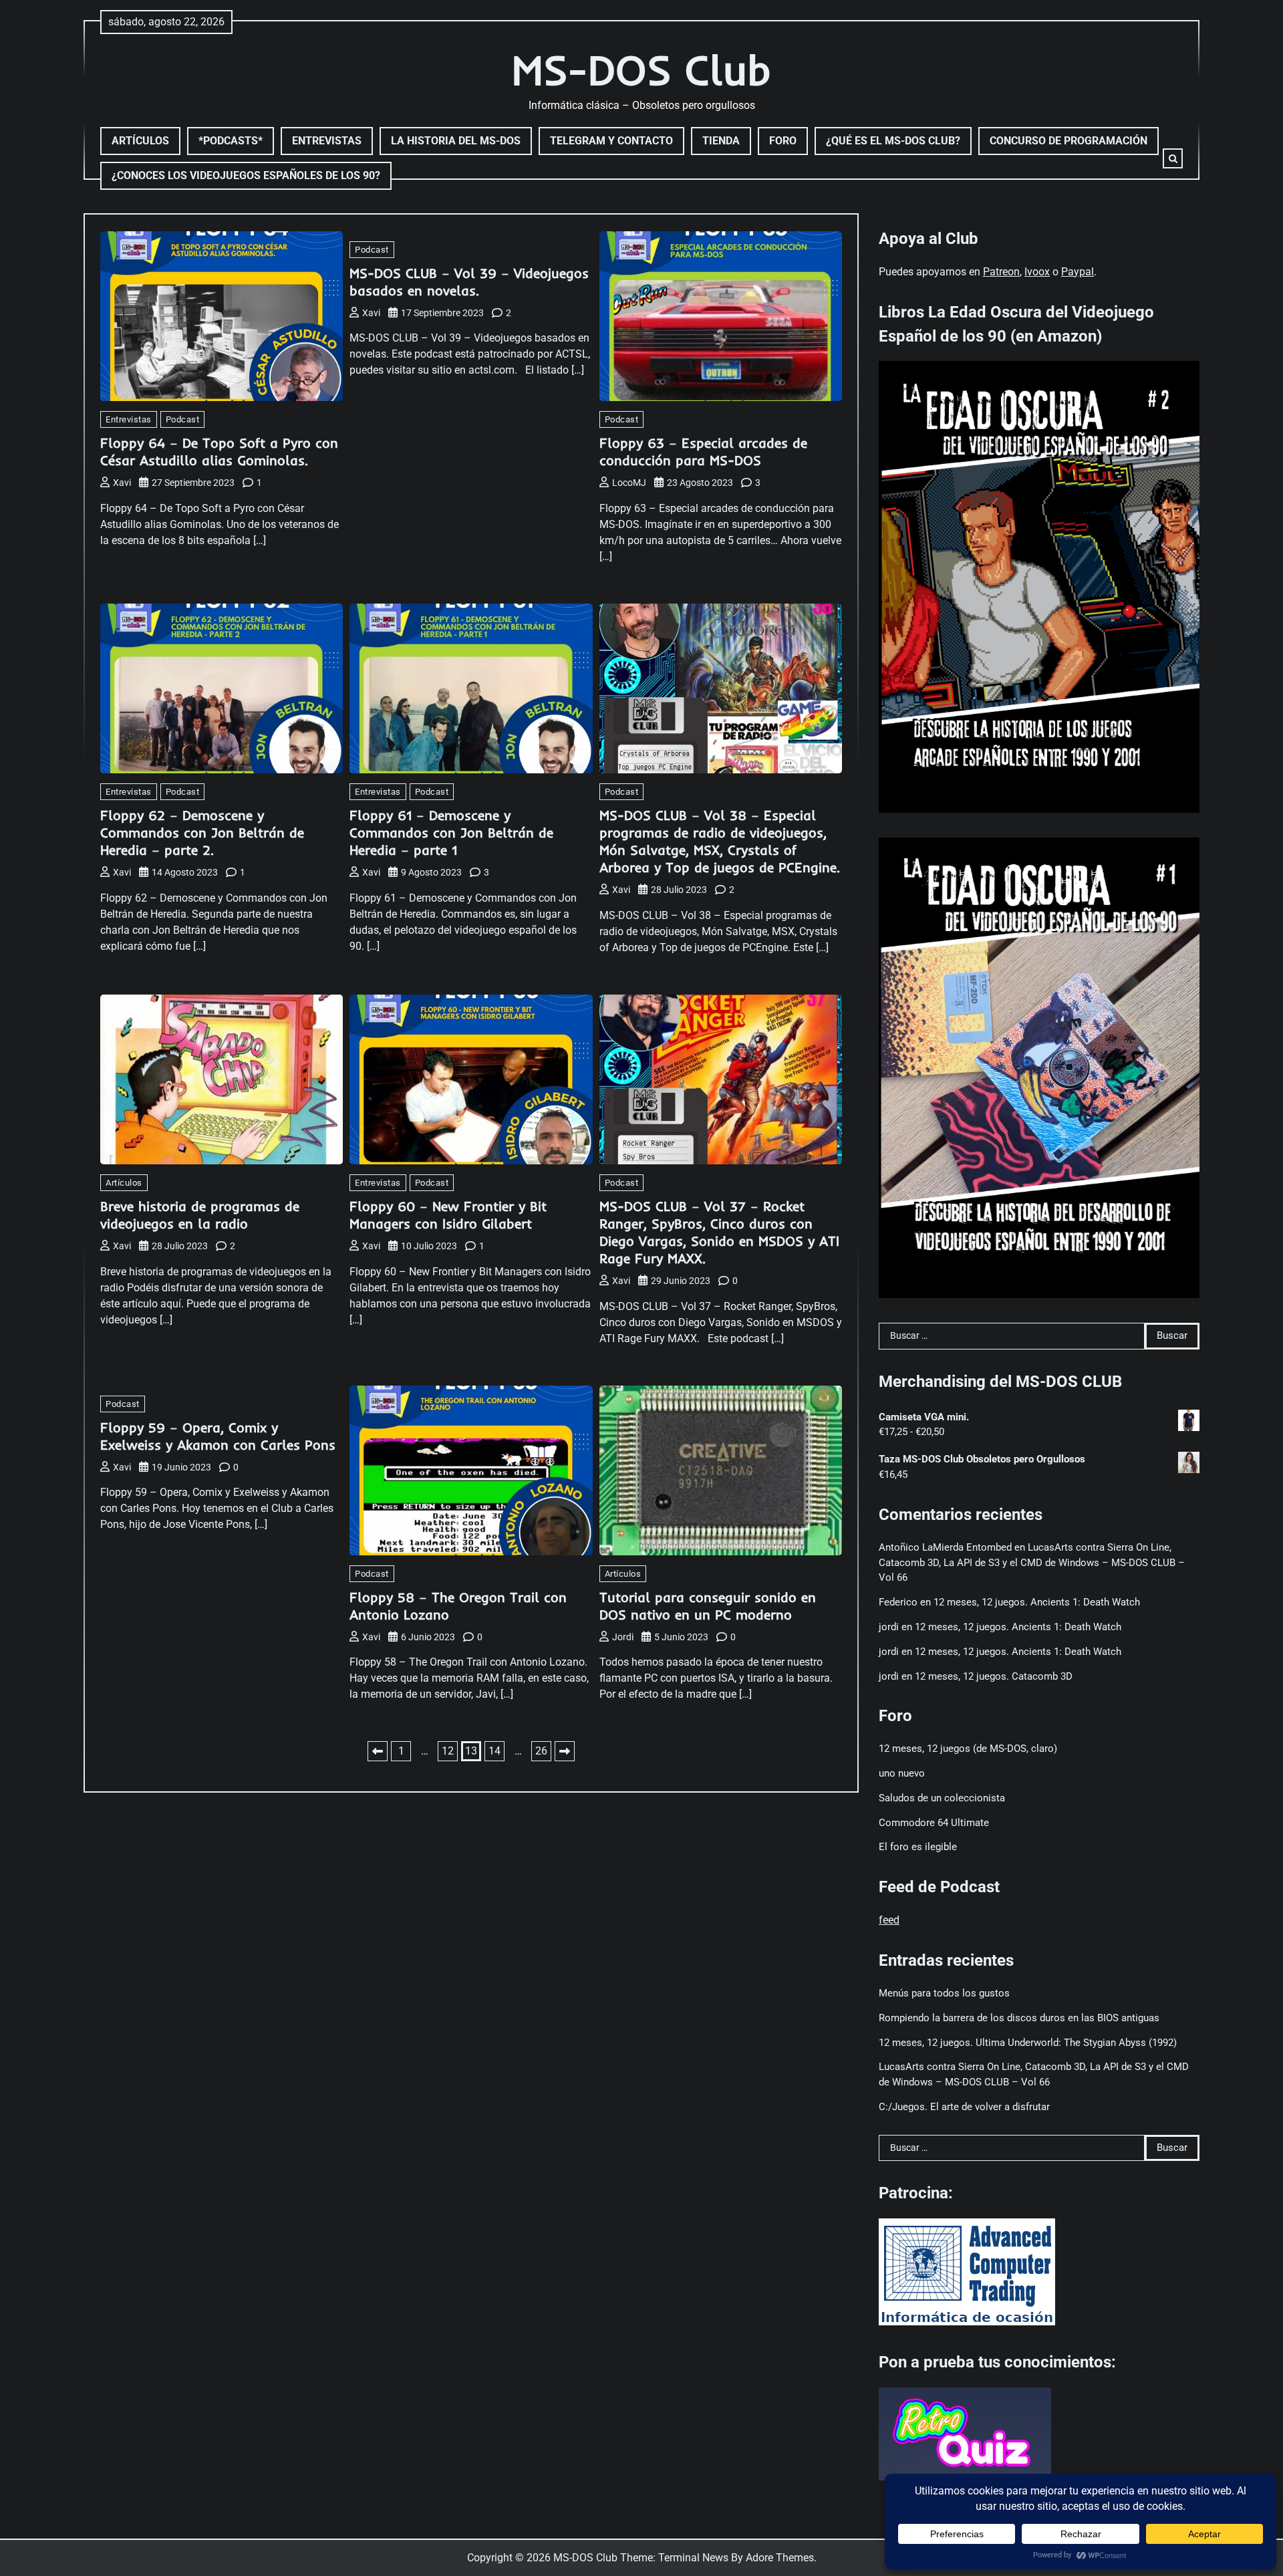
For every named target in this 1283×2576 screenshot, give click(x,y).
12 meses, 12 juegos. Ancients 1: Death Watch (1037, 1602)
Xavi (122, 483)
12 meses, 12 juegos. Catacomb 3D (994, 1676)
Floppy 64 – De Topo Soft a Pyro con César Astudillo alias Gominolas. (219, 452)
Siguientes (565, 1751)
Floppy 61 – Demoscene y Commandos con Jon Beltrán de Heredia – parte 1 (451, 832)
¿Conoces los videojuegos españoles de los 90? (246, 175)
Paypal (1078, 272)
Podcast (183, 419)
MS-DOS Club (641, 70)
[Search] (1173, 158)
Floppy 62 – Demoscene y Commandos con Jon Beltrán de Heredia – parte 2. (202, 832)
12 (448, 1751)
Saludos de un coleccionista (942, 1798)
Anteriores (378, 1751)
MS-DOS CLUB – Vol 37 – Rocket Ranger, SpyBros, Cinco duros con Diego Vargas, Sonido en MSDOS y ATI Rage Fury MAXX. (719, 1232)
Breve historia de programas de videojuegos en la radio (200, 1215)
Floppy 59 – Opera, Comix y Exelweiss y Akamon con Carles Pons (218, 1436)
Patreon (1001, 272)
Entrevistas (327, 141)
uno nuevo (902, 1773)
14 (494, 1751)
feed (889, 1920)
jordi (623, 1637)
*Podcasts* (231, 141)
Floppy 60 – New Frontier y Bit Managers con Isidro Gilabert (448, 1215)
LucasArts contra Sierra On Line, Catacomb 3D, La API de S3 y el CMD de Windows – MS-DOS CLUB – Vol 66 (1032, 1563)
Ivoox (1037, 272)
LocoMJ (629, 483)
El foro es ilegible (918, 1847)
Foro (783, 141)
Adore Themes (780, 2558)
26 (541, 1751)
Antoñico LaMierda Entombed (945, 1547)
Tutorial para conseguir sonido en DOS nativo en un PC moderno (708, 1606)
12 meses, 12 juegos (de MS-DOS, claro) (968, 1749)
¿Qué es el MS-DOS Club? (893, 141)
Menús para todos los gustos (944, 1993)
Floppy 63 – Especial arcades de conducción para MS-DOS (703, 452)
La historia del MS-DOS (456, 141)
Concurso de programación (1068, 141)
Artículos (140, 141)
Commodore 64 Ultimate (934, 1823)
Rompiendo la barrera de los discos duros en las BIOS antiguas (1019, 2018)
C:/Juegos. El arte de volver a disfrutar (964, 2107)
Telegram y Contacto (611, 141)
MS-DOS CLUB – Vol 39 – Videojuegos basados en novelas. (469, 282)
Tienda (721, 141)
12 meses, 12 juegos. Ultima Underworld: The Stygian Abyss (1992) (1028, 2043)
